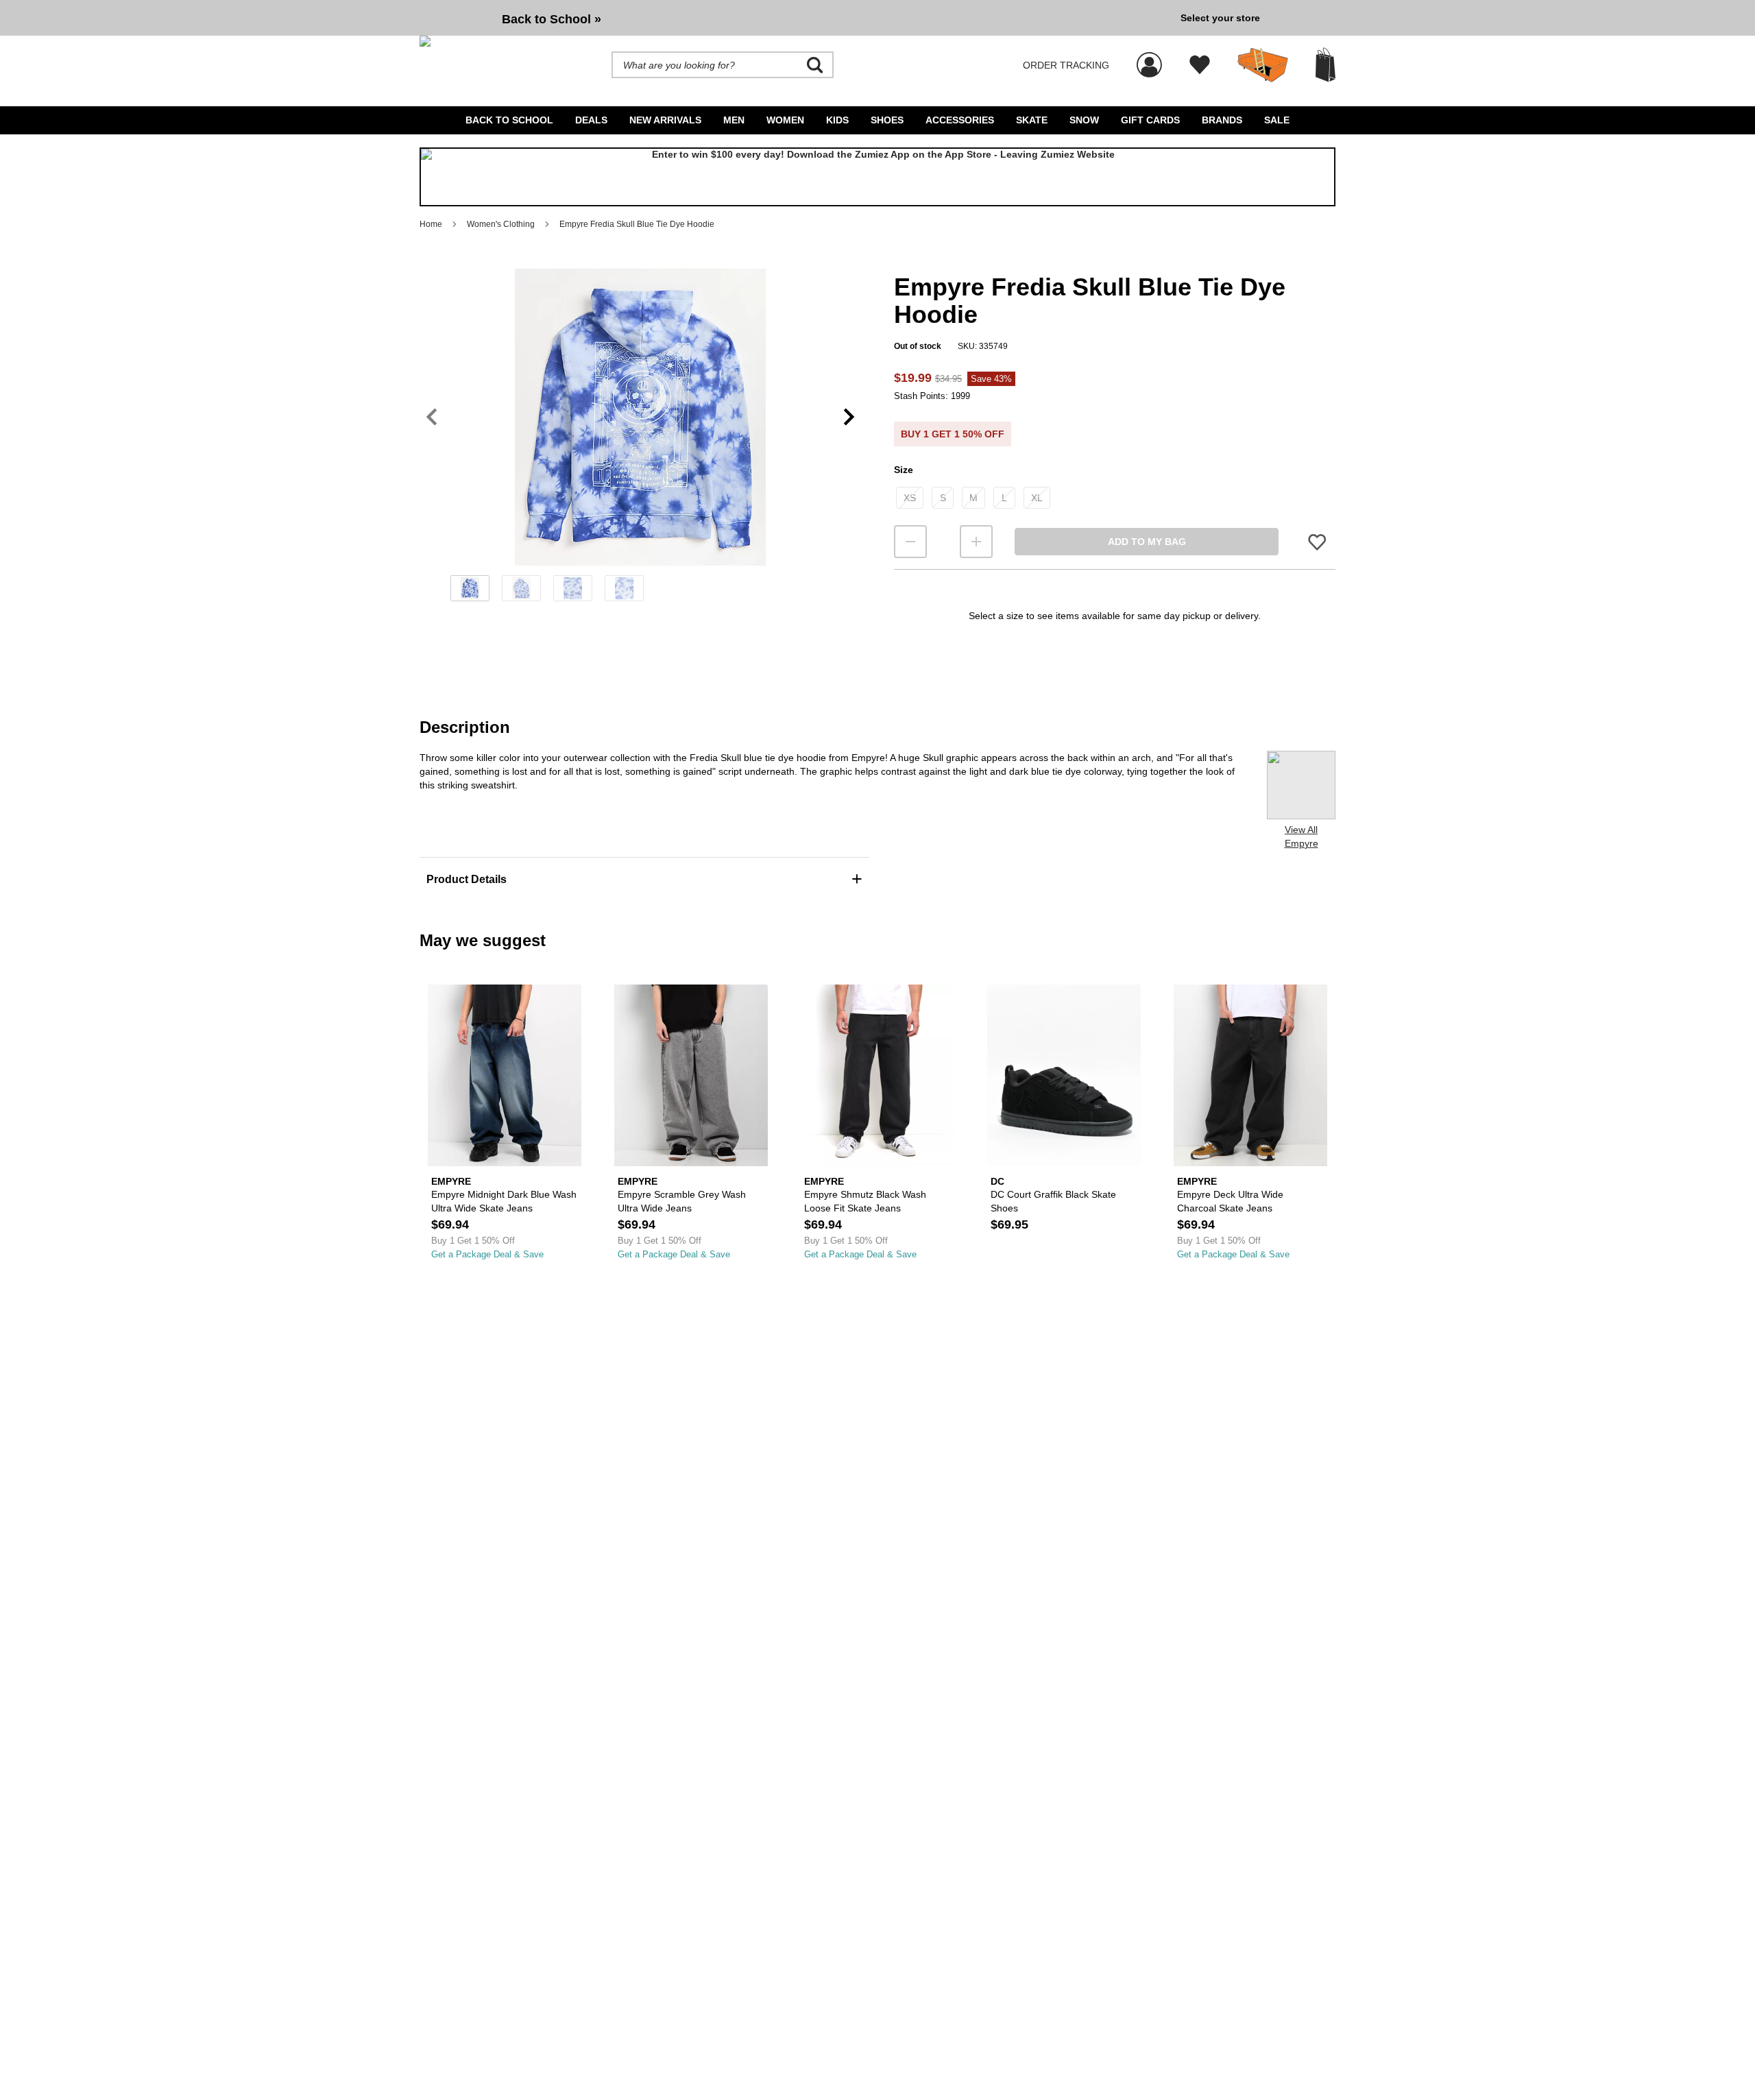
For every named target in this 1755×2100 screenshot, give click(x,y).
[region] (640, 439)
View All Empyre (1302, 836)
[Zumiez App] (877, 177)
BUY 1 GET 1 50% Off (953, 434)
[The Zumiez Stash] (1263, 65)
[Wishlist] (1200, 65)
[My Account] (1149, 58)
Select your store (1220, 18)
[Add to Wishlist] (1317, 542)
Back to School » (552, 19)
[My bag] (1326, 65)
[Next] (849, 417)
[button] (640, 417)
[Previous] (432, 417)
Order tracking (1066, 65)
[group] (795, 18)
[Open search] (815, 65)
